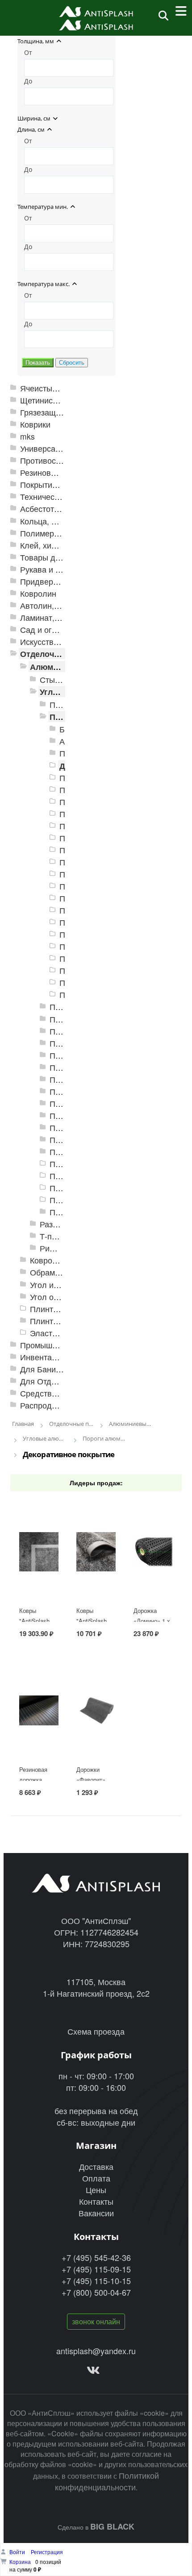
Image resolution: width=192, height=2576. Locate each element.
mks (27, 436)
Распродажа (43, 1405)
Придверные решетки (61, 581)
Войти (18, 2552)
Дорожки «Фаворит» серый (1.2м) (93, 1780)
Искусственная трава (60, 642)
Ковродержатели (61, 1260)
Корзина (20, 2561)
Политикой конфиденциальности (107, 2481)
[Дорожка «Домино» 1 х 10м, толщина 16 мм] (153, 1578)
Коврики (35, 424)
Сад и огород (45, 629)
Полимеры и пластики (61, 533)
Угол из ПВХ (53, 1285)
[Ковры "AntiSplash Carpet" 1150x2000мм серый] (39, 1578)
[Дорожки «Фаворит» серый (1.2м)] (96, 1737)
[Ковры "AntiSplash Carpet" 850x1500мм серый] (96, 1578)
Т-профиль (60, 1236)
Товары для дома (53, 557)
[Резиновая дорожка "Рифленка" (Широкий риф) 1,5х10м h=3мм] (39, 1737)
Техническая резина (58, 497)
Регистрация (47, 2552)
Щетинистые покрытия (62, 400)
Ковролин (38, 593)
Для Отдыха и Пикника (63, 1381)
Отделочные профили (65, 654)
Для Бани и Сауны (55, 1369)
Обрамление (54, 1272)
